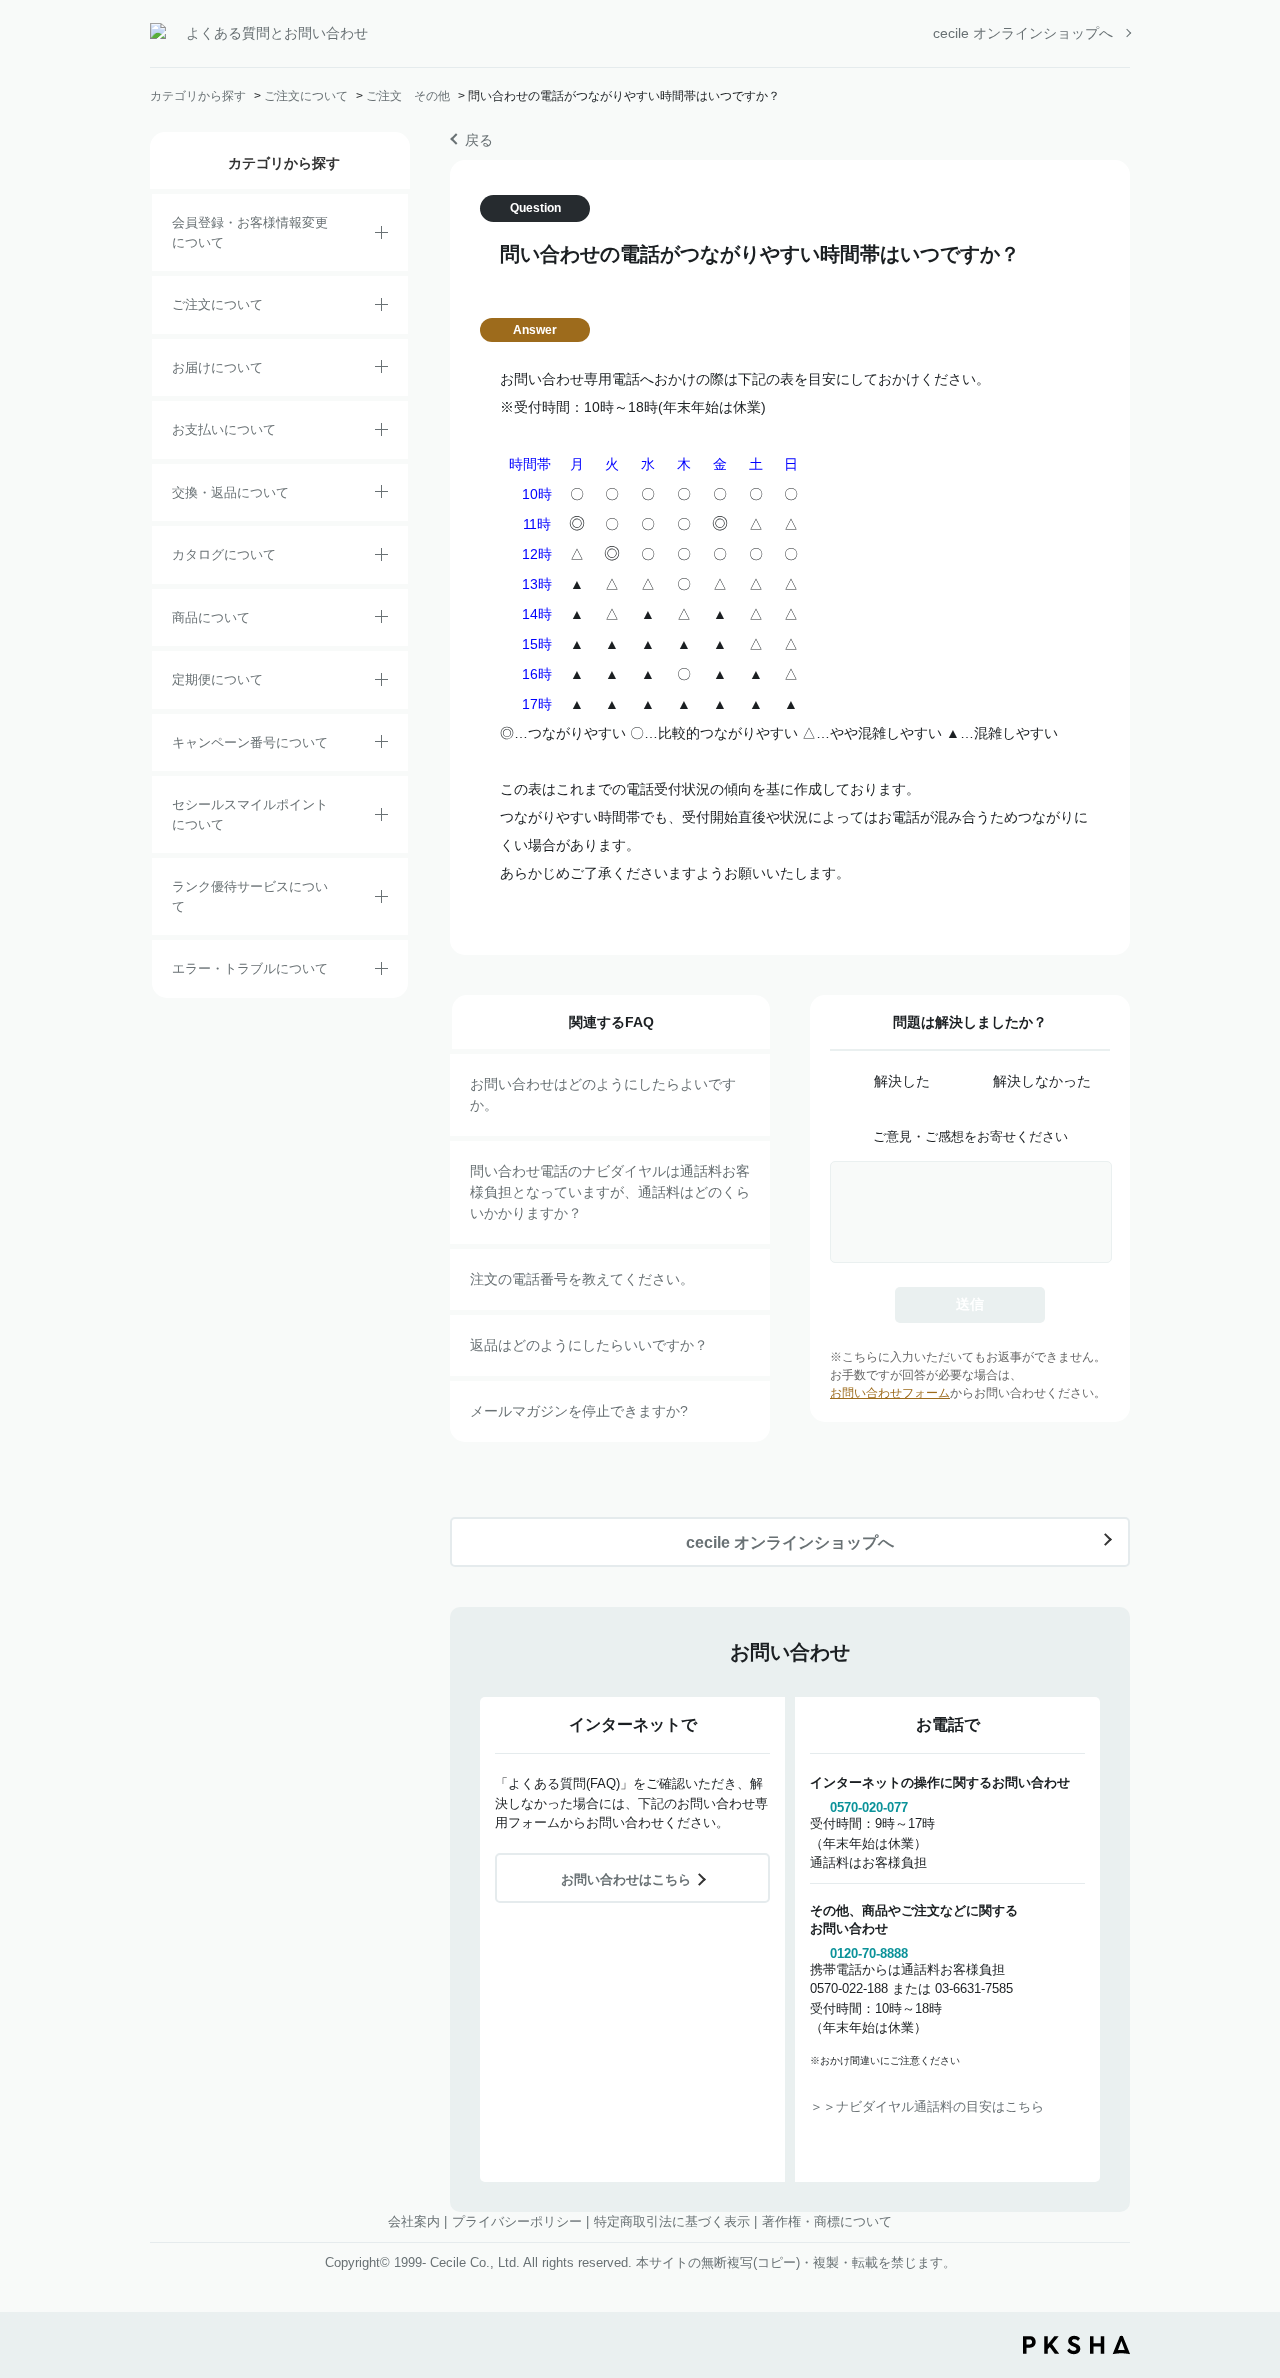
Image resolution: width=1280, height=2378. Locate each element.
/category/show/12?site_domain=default (381, 495)
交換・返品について (230, 492)
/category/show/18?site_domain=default (381, 433)
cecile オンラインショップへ (1023, 33)
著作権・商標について (827, 2221)
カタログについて (224, 554)
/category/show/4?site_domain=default (381, 620)
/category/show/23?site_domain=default (381, 972)
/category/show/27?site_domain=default (381, 745)
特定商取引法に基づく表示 (672, 2221)
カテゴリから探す (198, 96)
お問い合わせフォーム (890, 1393)
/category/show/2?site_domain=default (381, 308)
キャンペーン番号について (250, 742)
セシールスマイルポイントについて (250, 814)
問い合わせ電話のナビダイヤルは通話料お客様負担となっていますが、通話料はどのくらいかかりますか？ (610, 1192)
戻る (479, 140)
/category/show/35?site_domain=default (381, 558)
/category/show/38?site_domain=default (381, 683)
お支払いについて (224, 429)
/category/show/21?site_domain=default (381, 236)
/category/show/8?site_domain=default (381, 370)
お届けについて (217, 367)
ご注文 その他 (408, 96)
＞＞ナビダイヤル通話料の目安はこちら (927, 2106)
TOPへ (1250, 2252)
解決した (902, 1081)
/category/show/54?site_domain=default (381, 900)
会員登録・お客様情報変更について (250, 232)
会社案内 (414, 2221)
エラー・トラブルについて (250, 968)
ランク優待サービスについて (250, 896)
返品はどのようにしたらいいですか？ (589, 1345)
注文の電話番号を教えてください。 (582, 1279)
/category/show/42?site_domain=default (381, 818)
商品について (211, 617)
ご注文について (306, 96)
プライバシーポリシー (517, 2221)
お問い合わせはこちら (626, 1879)
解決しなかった (1042, 1081)
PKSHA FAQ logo (1076, 2345)
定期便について (217, 679)
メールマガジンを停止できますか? (579, 1411)
